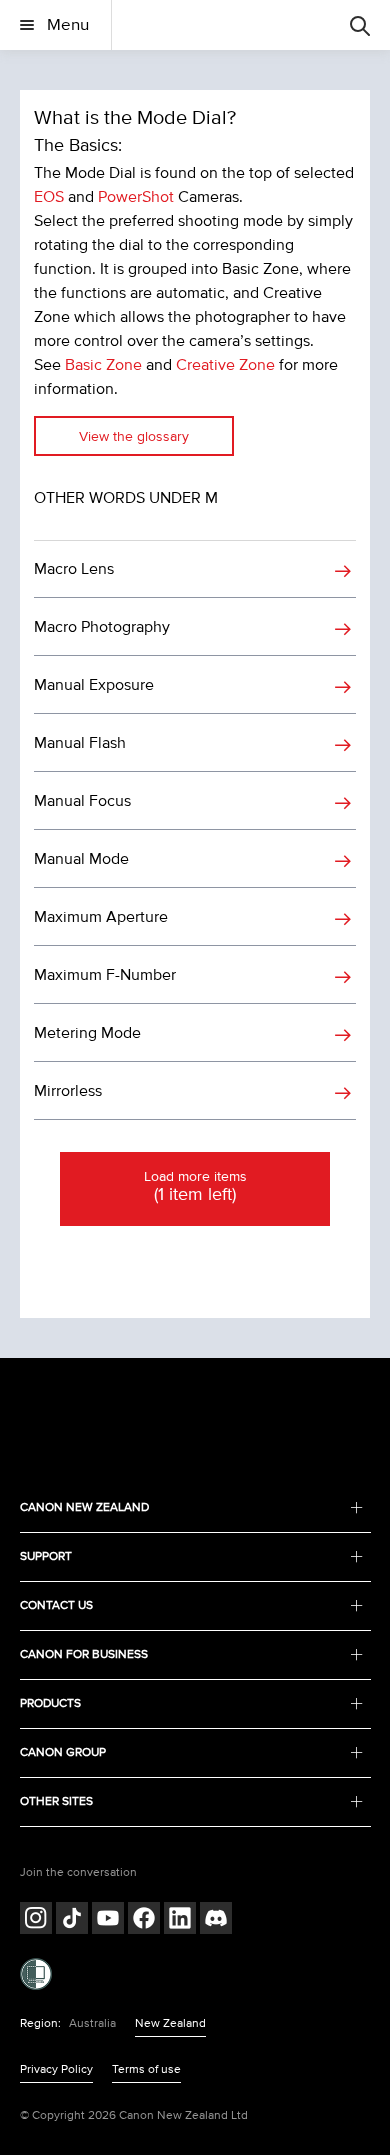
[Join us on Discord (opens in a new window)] (216, 1920)
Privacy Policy (56, 2069)
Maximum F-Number (105, 975)
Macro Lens (74, 569)
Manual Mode (81, 859)
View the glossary (134, 436)
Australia (92, 2023)
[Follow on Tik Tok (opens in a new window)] (72, 1920)
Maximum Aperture (101, 917)
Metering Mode (87, 1033)
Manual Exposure (94, 685)
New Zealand (170, 2023)
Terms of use (146, 2069)
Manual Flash (80, 743)
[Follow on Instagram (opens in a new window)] (36, 1920)
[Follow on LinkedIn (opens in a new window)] (180, 1920)
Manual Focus (82, 801)
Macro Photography (102, 627)
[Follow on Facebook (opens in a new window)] (144, 1920)
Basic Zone (103, 365)
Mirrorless (68, 1091)
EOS (49, 197)
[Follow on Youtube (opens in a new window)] (108, 1920)
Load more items (195, 1187)
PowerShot (136, 197)
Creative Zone (225, 365)
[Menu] (360, 25)
